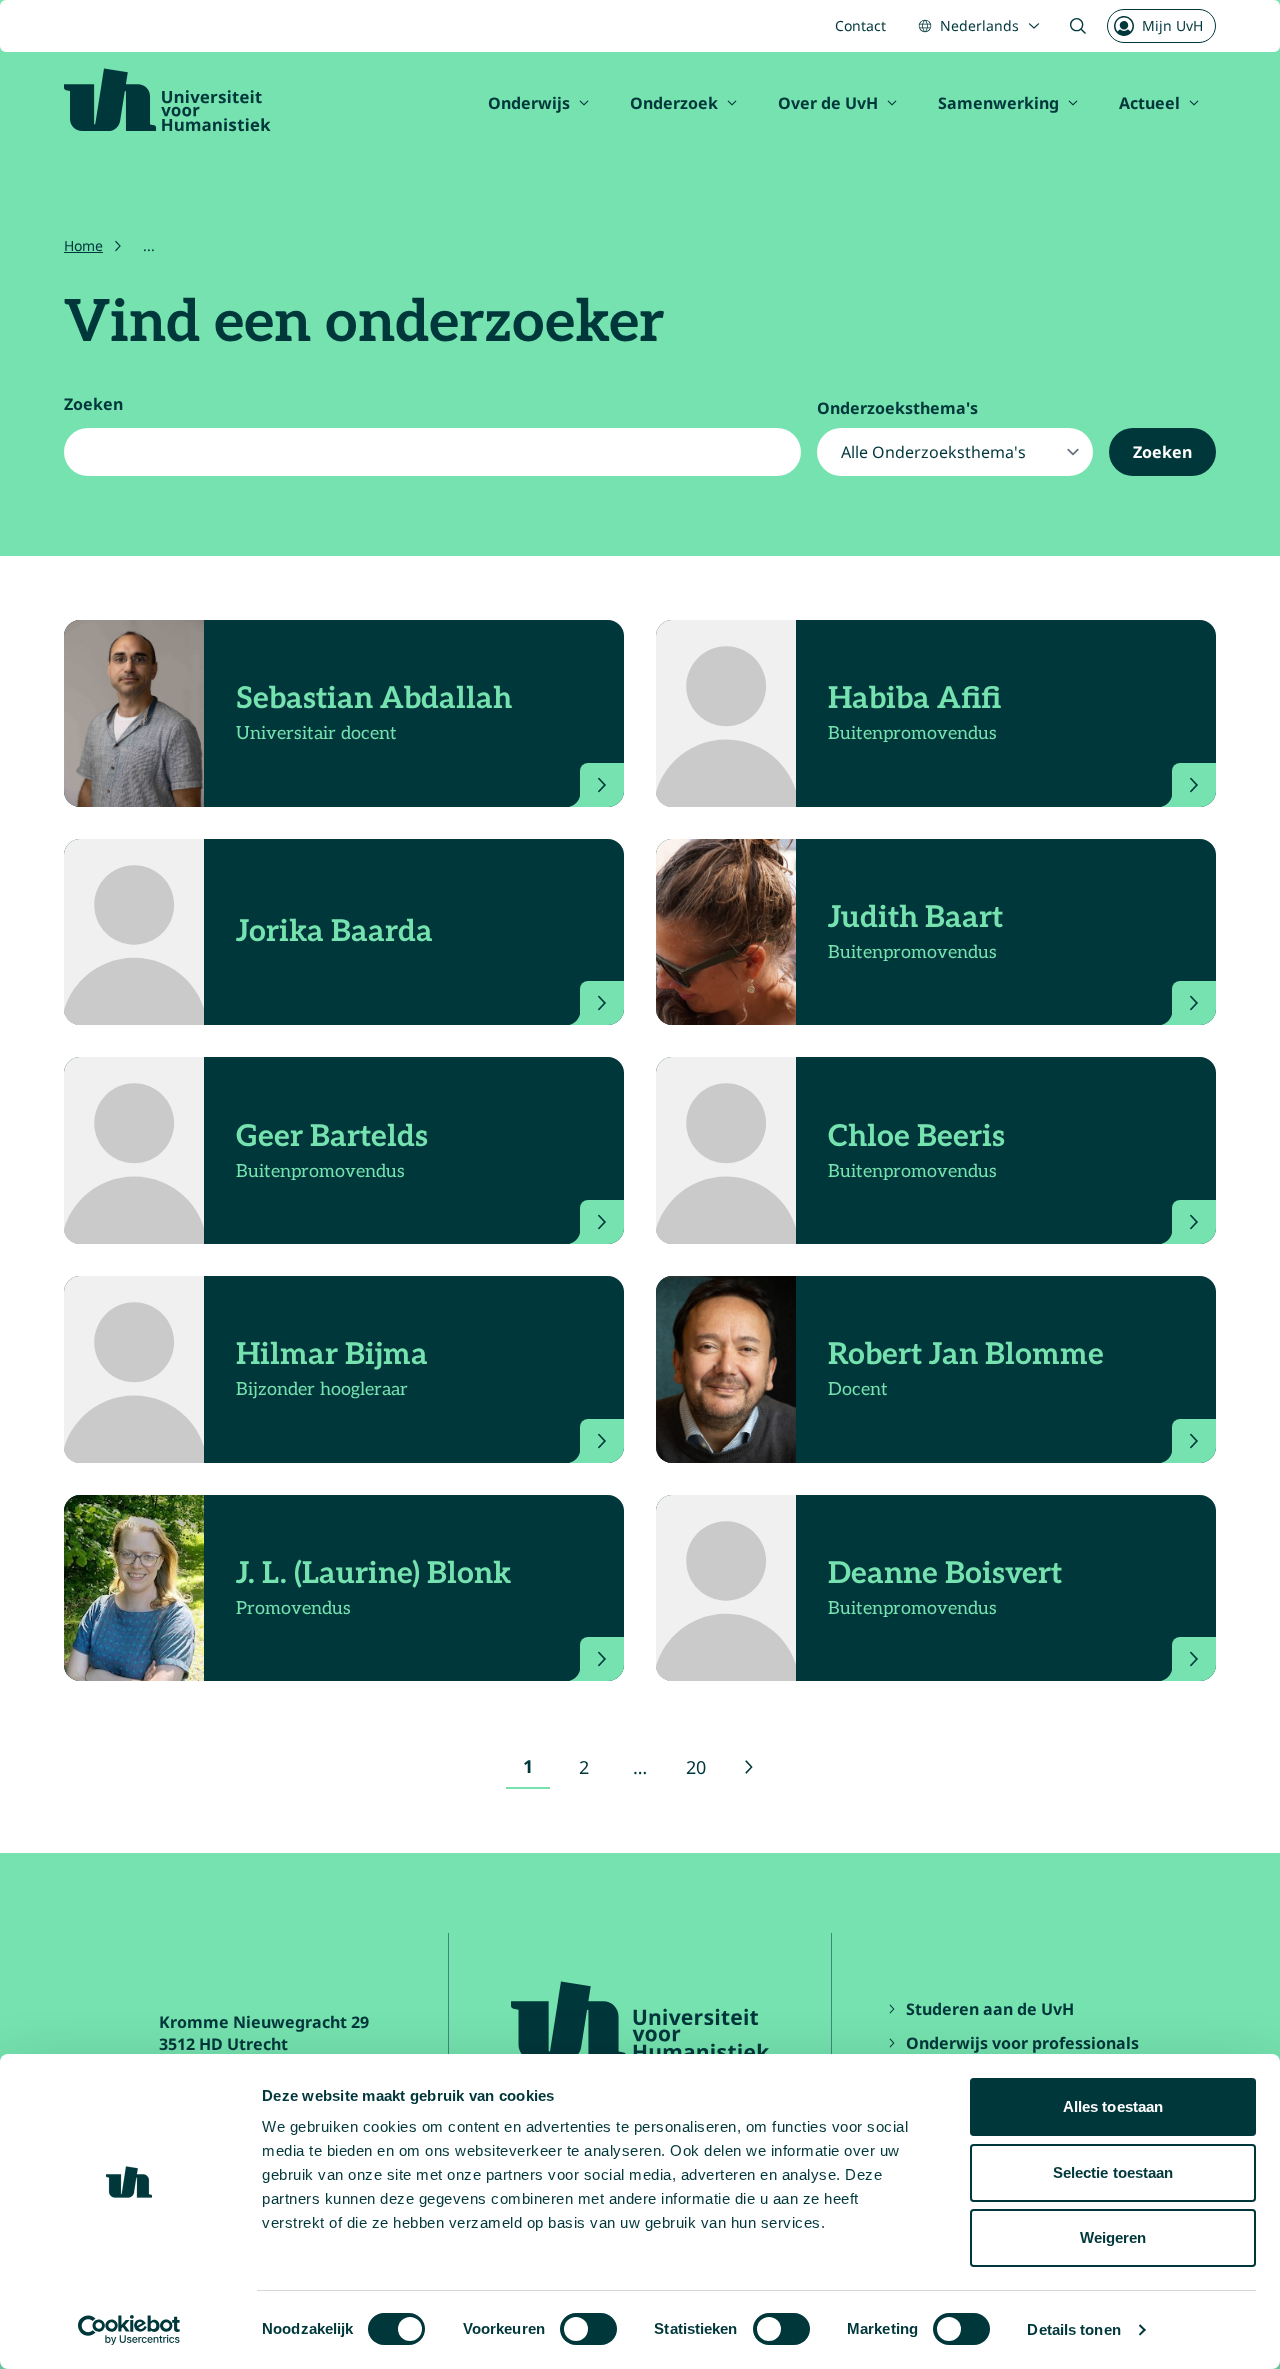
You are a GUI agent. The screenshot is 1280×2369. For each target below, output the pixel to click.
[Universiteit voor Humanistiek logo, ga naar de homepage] (167, 100)
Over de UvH (828, 103)
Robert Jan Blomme (966, 1355)
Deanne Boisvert (945, 1574)
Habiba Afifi (914, 699)
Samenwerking (998, 103)
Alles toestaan (1113, 2106)
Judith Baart (915, 918)
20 (702, 1772)
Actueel (1149, 103)
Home (83, 245)
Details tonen (1073, 2329)
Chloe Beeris (916, 1137)
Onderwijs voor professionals (1022, 2043)
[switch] (588, 2329)
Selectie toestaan (1113, 2172)
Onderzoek (674, 103)
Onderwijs (529, 103)
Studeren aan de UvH (990, 2009)
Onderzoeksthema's (897, 408)
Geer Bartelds (332, 1137)
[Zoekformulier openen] (1078, 26)
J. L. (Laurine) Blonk (373, 1574)
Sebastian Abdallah (374, 699)
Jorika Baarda (334, 932)
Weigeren (1113, 2237)
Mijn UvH (1172, 25)
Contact (860, 25)
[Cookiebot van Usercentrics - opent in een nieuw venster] (129, 2330)
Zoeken (93, 404)
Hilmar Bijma (332, 1355)
